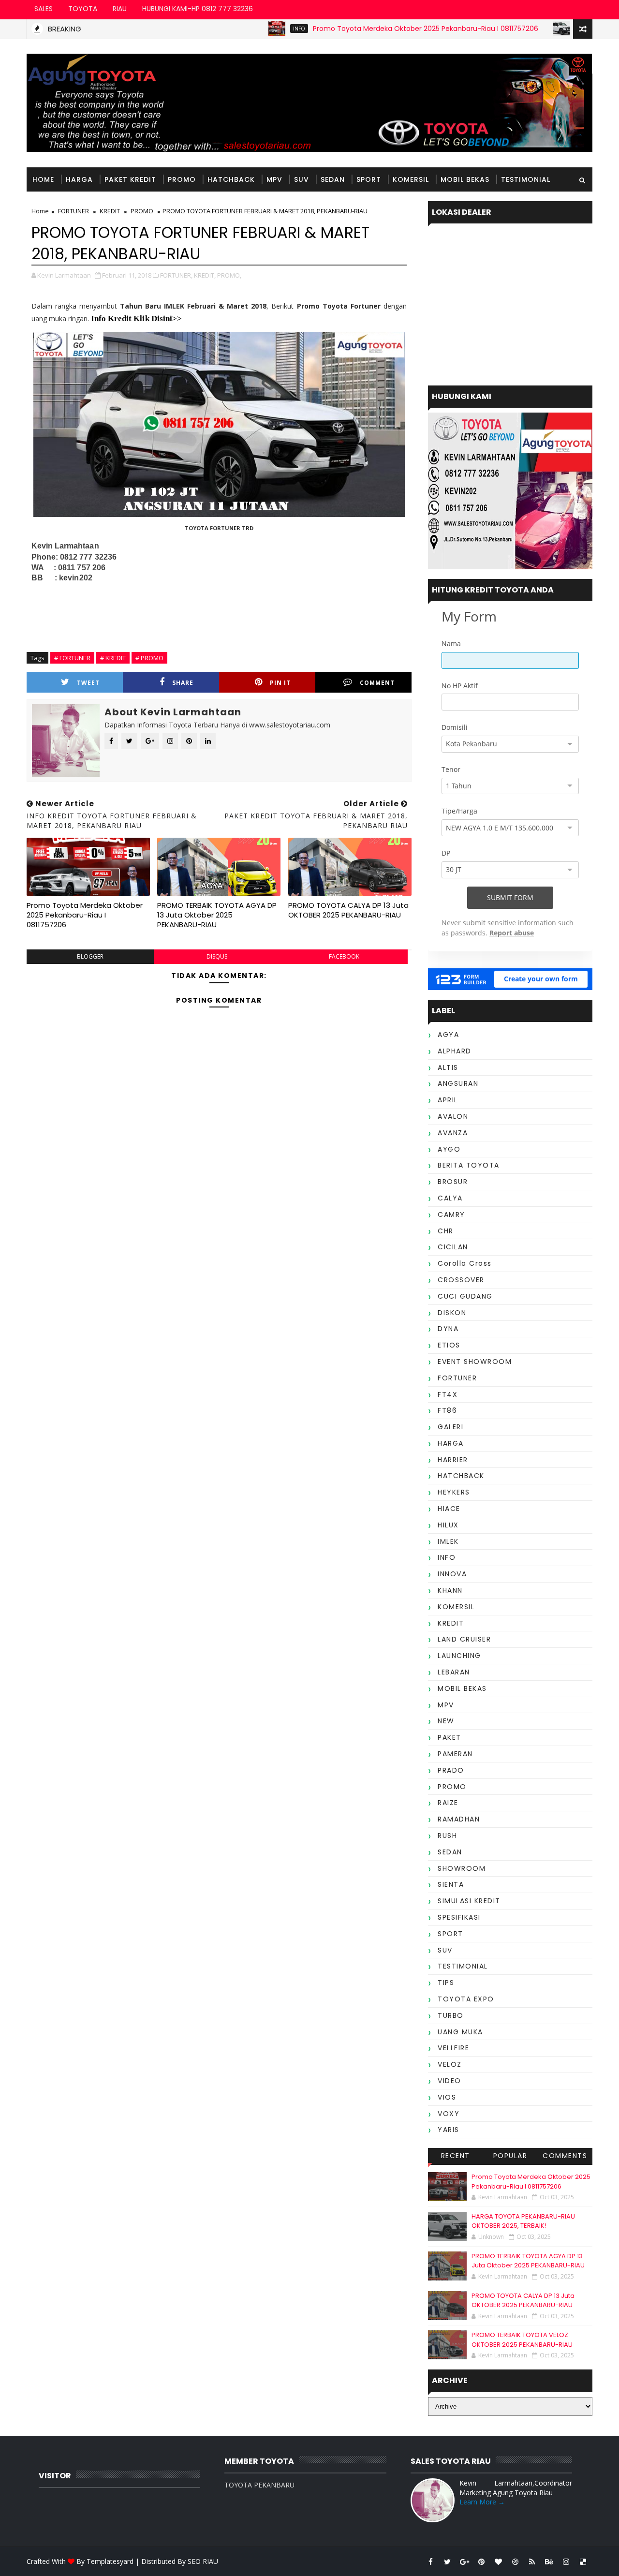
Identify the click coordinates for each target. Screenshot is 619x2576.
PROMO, (229, 275)
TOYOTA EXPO (466, 1999)
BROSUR (453, 1182)
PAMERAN (455, 1754)
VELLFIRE (453, 2048)
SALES (44, 9)
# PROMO (149, 658)
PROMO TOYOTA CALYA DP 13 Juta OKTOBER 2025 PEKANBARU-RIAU (348, 910)
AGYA (448, 1035)
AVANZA (453, 1133)
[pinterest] (481, 2561)
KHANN (450, 1590)
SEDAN (333, 179)
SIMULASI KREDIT (469, 1901)
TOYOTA (83, 9)
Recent (456, 2156)
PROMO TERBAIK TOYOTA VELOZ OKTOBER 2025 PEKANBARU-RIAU (522, 2340)
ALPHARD (455, 1051)
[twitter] (447, 2561)
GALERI (450, 1427)
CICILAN (453, 1247)
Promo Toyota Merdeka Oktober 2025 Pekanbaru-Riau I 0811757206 (380, 29)
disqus (217, 956)
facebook (344, 956)
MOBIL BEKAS (465, 179)
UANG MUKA (460, 2032)
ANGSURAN (458, 1083)
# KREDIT (113, 658)
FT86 (447, 1410)
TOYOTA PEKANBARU (259, 2485)
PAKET (450, 1737)
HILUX (448, 1525)
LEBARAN (454, 1672)
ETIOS (449, 1345)
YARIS (449, 2130)
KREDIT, (205, 275)
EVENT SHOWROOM (475, 1362)
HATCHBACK (231, 179)
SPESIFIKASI (459, 1917)
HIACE (449, 1509)
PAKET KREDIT (130, 179)
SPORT (369, 179)
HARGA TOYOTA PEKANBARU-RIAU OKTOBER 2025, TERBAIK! (523, 2221)
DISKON (452, 1313)
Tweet (88, 683)
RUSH (447, 1836)
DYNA (448, 1329)
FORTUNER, (176, 275)
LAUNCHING (459, 1656)
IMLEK (448, 1541)
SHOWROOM (462, 1868)
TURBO (451, 2015)
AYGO (449, 1149)
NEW (446, 1721)
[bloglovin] (498, 2561)
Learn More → (482, 2502)
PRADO (451, 1770)
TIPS (446, 1983)
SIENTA (451, 1884)
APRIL (448, 1100)
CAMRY (451, 1214)
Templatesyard (110, 2561)
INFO (254, 29)
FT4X (448, 1394)
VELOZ (450, 2064)
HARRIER (453, 1460)
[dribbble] (515, 2561)
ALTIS (448, 1067)
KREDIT (110, 211)
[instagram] (566, 2561)
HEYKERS (454, 1492)
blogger (90, 956)
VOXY (449, 2114)
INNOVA (452, 1574)
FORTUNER (74, 211)
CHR (446, 1231)
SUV (302, 179)
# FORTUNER (72, 658)
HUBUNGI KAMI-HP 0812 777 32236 (198, 9)
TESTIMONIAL (526, 179)
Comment (377, 683)
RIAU (120, 9)
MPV (274, 179)
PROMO (182, 179)
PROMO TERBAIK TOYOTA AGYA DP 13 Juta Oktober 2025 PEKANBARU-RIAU (217, 915)
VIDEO (450, 2081)
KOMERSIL (411, 179)
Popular (510, 2156)
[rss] (532, 2561)
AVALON (453, 1116)
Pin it (280, 683)
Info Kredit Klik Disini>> (136, 318)
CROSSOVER (461, 1280)
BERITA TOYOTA (469, 1165)
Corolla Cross (465, 1263)
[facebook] (430, 2561)
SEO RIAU (203, 2561)
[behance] (549, 2561)
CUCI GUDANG (465, 1296)
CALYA (450, 1198)
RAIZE (448, 1803)
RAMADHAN (459, 1819)
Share (183, 683)
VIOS (447, 2097)
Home (43, 179)
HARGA (540, 29)
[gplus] (464, 2561)
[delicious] (583, 2561)
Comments (565, 2156)
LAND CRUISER (464, 1639)
